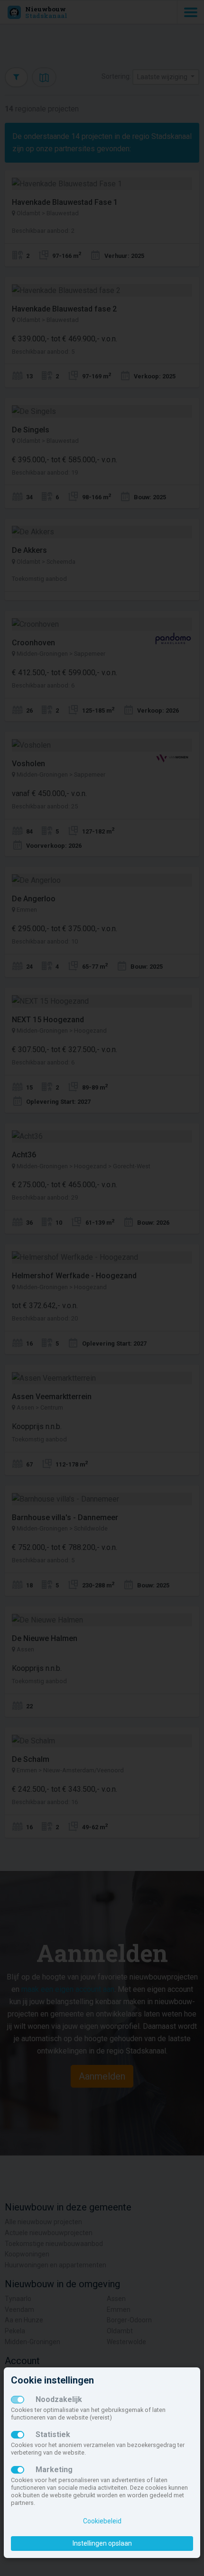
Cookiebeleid (102, 2521)
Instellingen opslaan (102, 2543)
